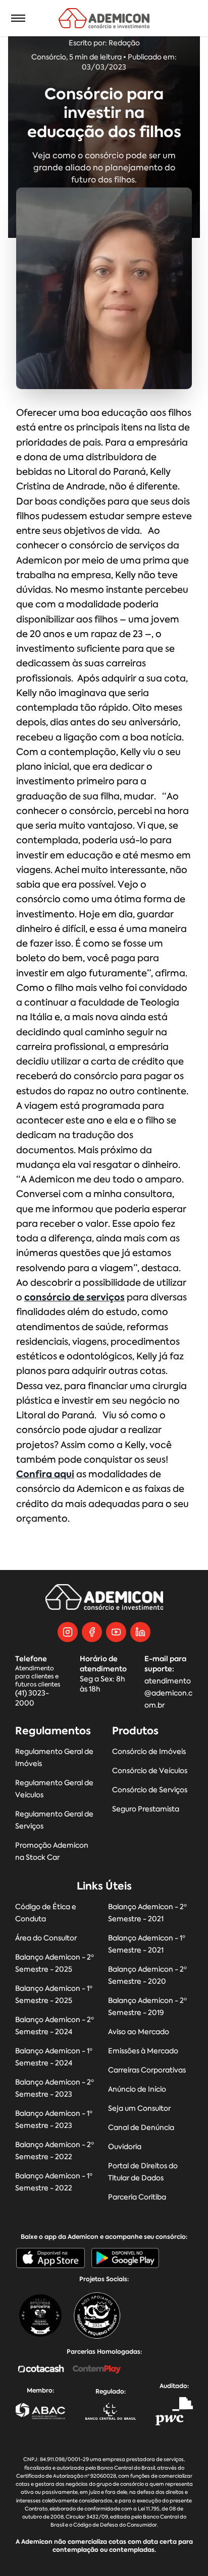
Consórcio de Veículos (150, 1771)
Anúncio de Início (137, 2089)
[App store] (50, 2258)
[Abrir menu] (18, 18)
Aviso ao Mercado (139, 2032)
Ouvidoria (125, 2147)
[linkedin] (140, 1632)
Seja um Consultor (139, 2109)
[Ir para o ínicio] (104, 18)
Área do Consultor (46, 1938)
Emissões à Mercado (143, 2051)
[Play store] (125, 2258)
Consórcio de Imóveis (149, 1752)
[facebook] (92, 1632)
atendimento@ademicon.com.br (168, 1693)
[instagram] (68, 1632)
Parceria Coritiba (137, 2197)
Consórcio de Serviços (150, 1790)
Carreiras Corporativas (147, 2070)
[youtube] (116, 1632)
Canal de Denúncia (141, 2128)
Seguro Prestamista (146, 1809)
